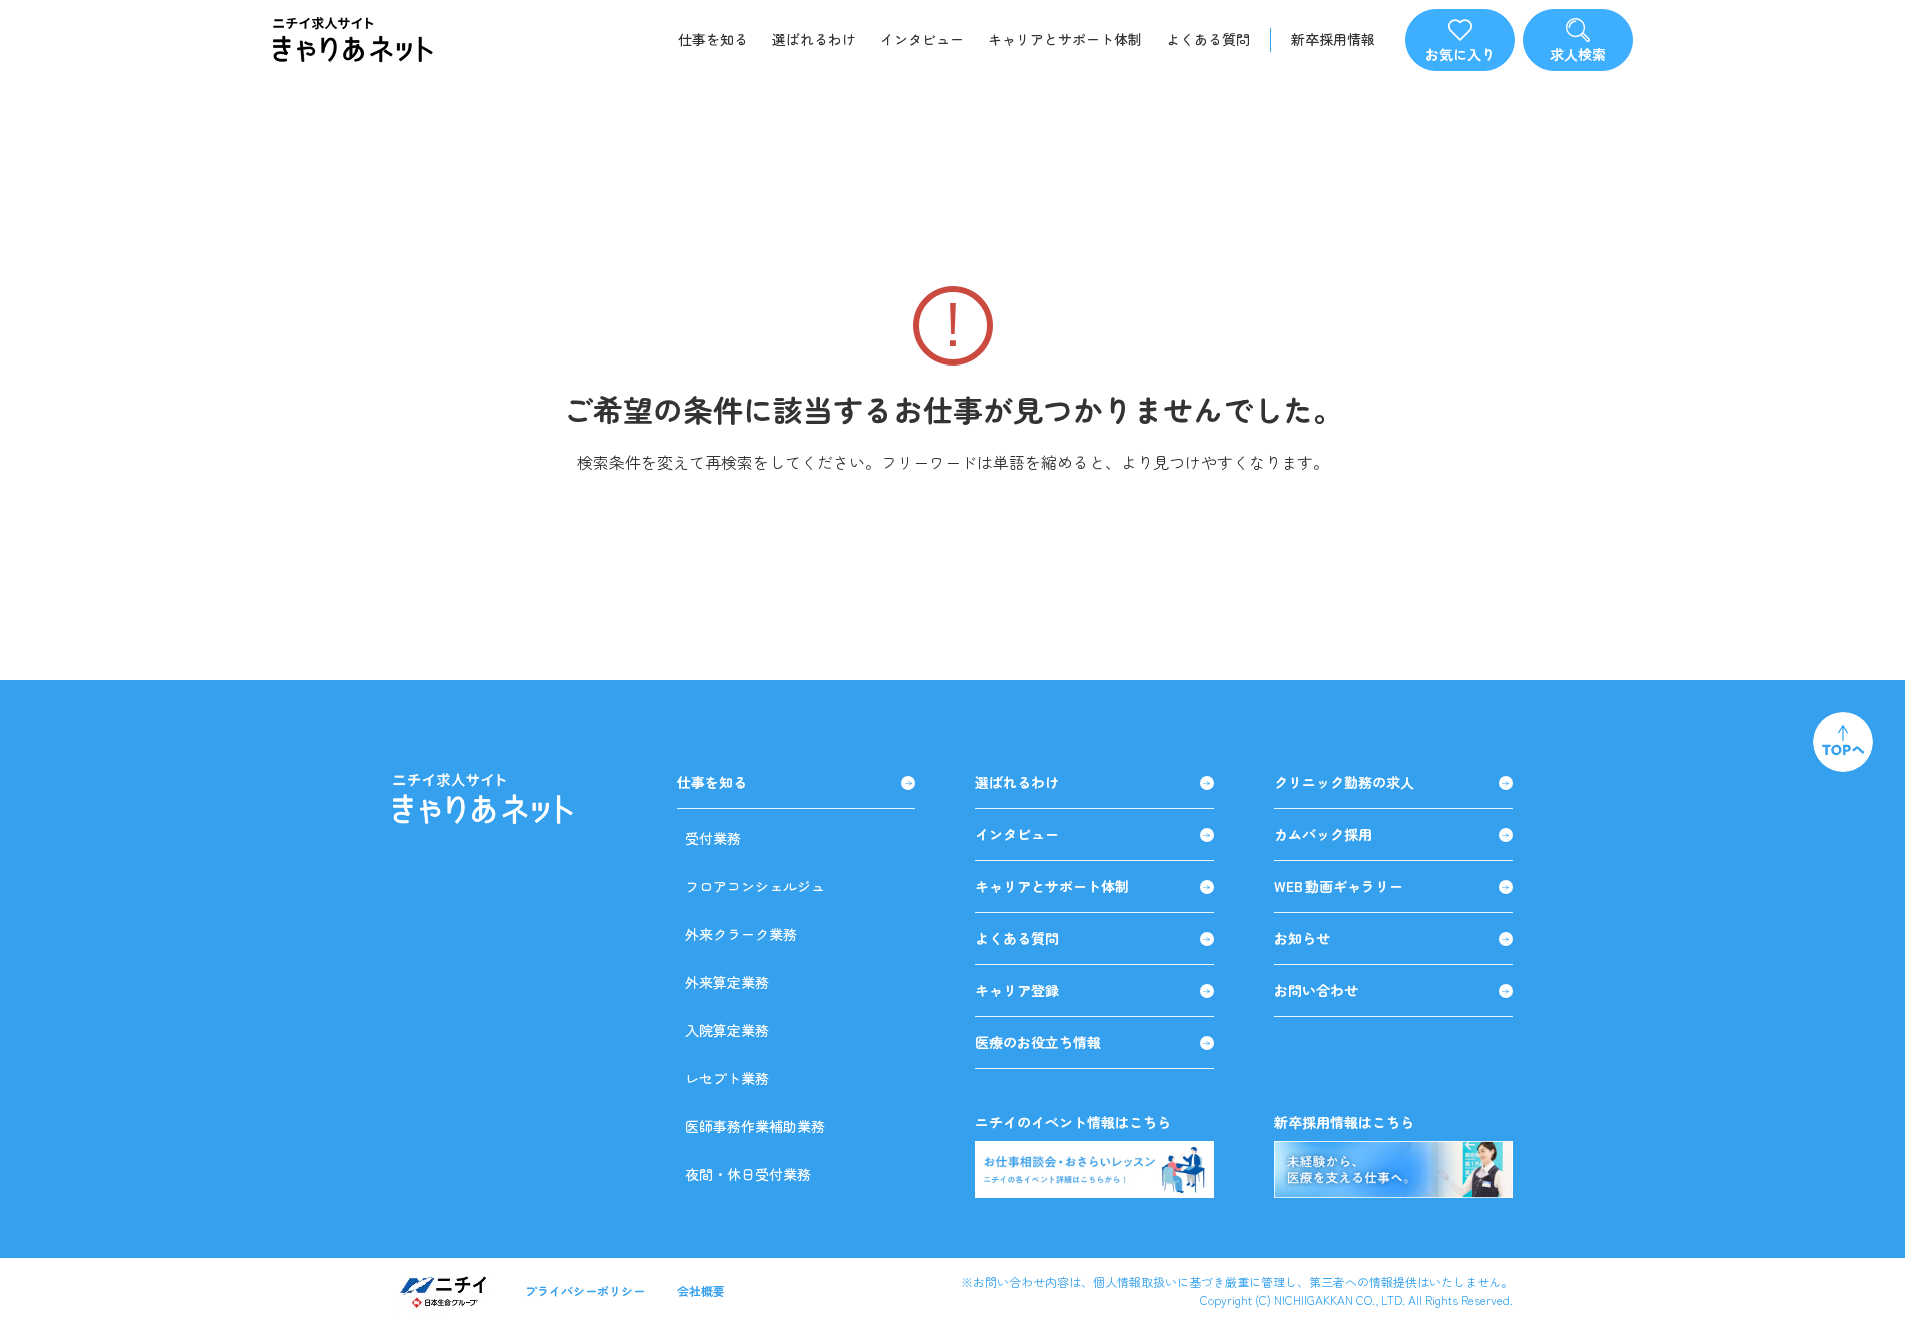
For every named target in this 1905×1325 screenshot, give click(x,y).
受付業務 (713, 838)
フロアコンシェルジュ (755, 886)
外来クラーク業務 (741, 934)
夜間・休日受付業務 (748, 1174)
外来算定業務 (727, 982)
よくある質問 (1208, 39)
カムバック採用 (1323, 834)
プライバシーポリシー (585, 1290)
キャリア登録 (1017, 990)
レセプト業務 (727, 1078)
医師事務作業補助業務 (755, 1126)
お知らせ (1302, 938)
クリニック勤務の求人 (1344, 782)
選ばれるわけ (814, 39)
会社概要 (701, 1290)
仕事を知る (713, 39)
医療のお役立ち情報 (1038, 1042)
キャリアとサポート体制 (1065, 39)
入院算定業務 (727, 1030)
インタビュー (922, 39)
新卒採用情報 (1333, 39)
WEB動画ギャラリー (1338, 886)
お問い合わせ (1316, 990)
